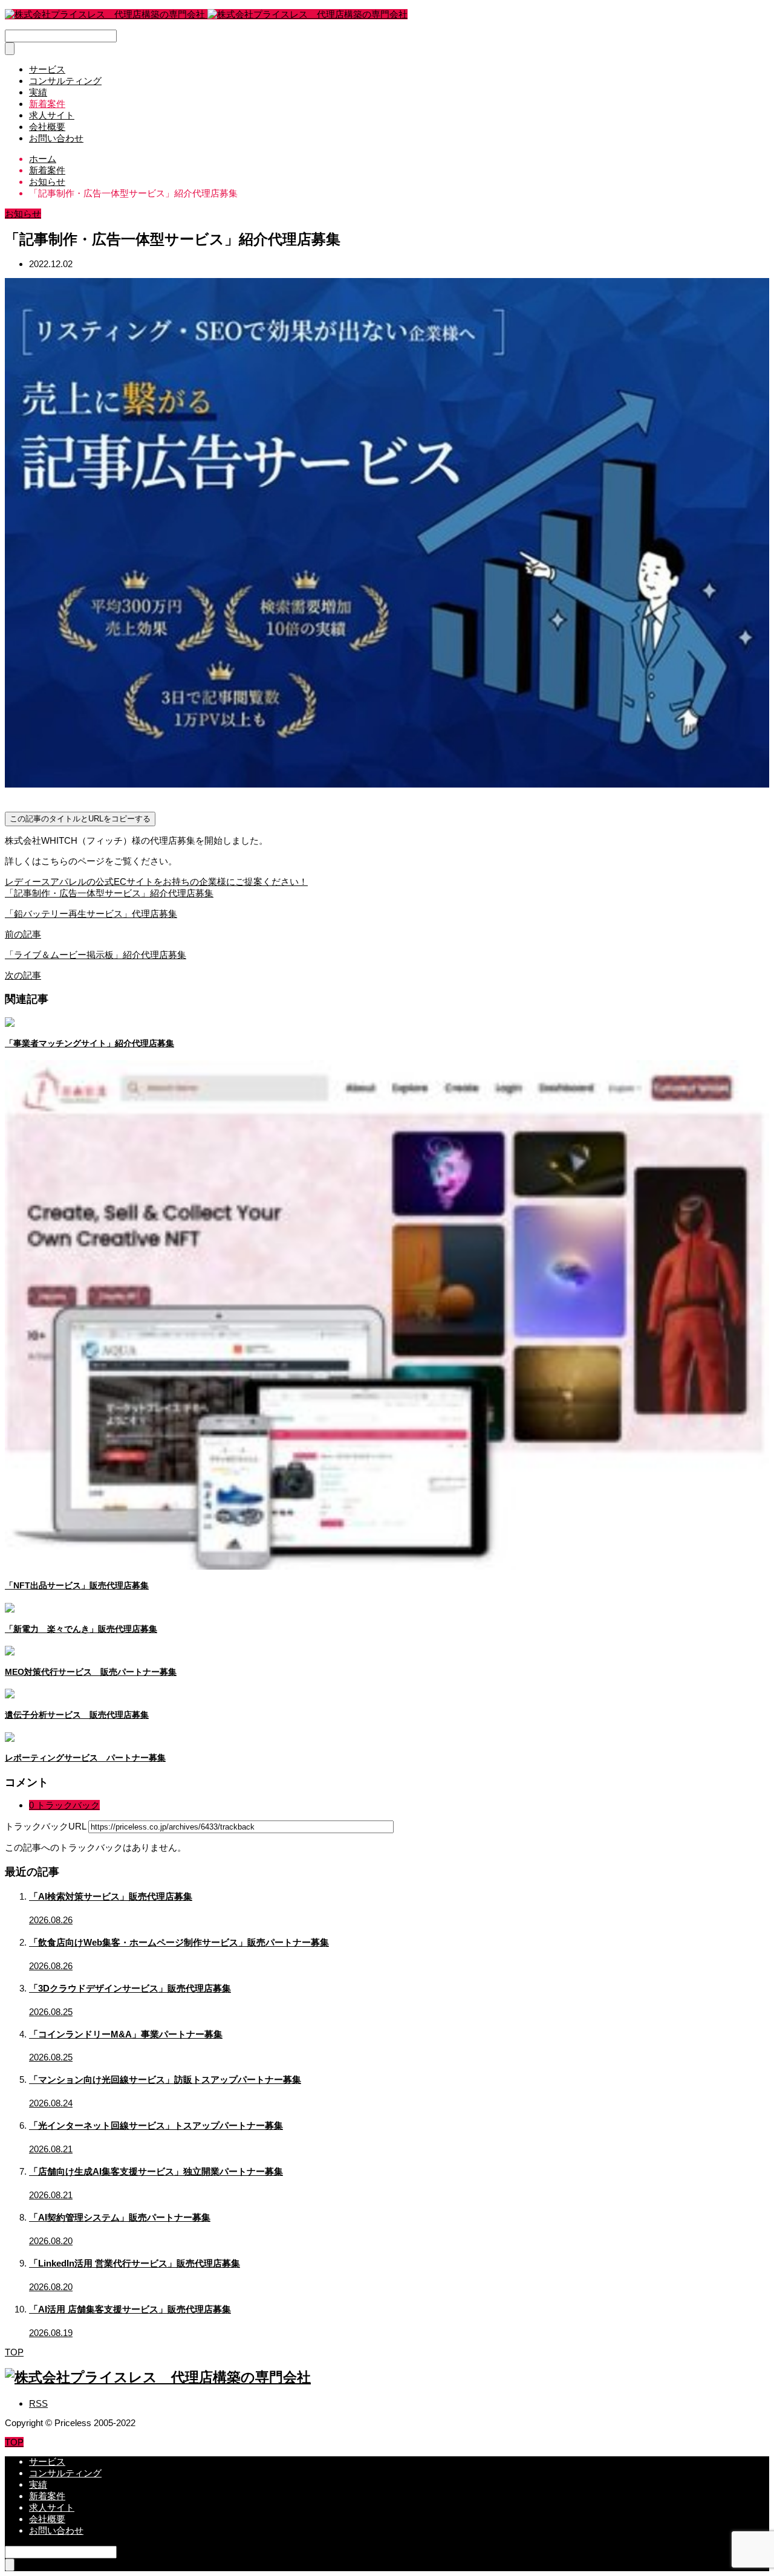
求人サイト (52, 115)
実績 (38, 92)
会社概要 (47, 127)
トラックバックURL (45, 1826)
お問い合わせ (56, 138)
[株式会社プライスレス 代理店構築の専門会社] (206, 14)
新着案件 (47, 104)
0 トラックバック (64, 1805)
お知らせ (23, 214)
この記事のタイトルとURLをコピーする (80, 819)
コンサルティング (65, 81)
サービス (47, 69)
